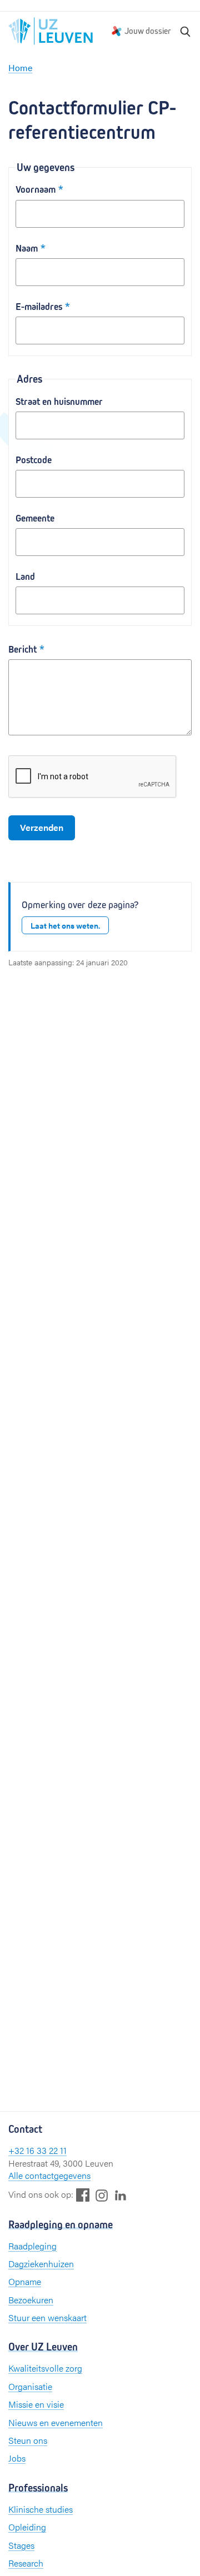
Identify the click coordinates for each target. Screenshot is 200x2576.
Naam (27, 249)
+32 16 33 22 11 (37, 2150)
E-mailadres (39, 307)
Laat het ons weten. (65, 925)
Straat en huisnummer (59, 402)
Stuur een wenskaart (47, 2317)
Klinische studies (41, 2509)
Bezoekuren (31, 2300)
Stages (21, 2545)
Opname (25, 2281)
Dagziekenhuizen (41, 2264)
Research (26, 2563)
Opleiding (27, 2527)
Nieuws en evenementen (56, 2422)
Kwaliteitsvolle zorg (45, 2368)
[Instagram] (102, 2195)
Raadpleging (32, 2246)
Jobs (17, 2458)
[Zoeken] (186, 31)
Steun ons (28, 2440)
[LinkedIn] (121, 2195)
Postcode (34, 460)
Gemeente (35, 518)
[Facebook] (83, 2195)
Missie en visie (36, 2404)
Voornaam (36, 190)
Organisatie (30, 2386)
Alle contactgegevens (49, 2175)
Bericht (22, 650)
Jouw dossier (148, 31)
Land (25, 577)
